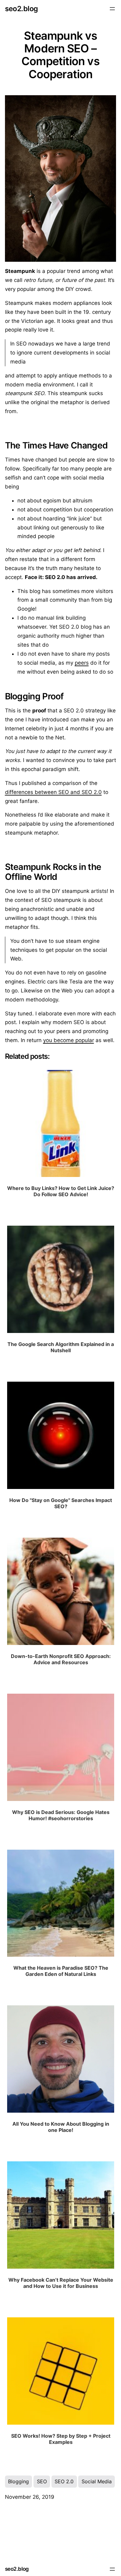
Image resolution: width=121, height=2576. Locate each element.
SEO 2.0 (64, 2481)
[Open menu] (112, 9)
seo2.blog (21, 9)
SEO (42, 2481)
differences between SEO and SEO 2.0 (53, 792)
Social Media (97, 2481)
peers (82, 663)
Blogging (18, 2481)
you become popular (69, 1040)
